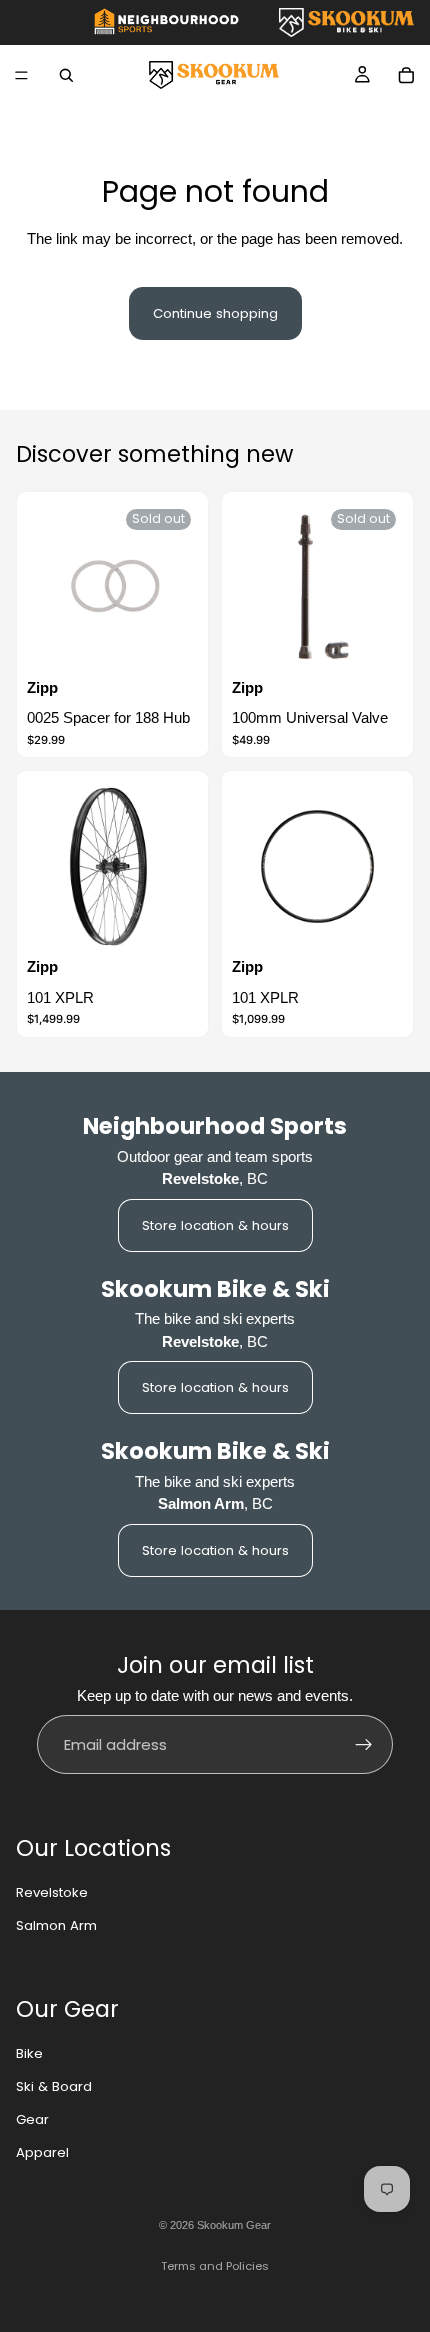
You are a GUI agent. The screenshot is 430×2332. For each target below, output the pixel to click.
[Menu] (21, 75)
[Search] (66, 75)
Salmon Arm (56, 1925)
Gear (32, 2119)
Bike (29, 2053)
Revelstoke (52, 1892)
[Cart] (406, 75)
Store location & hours (215, 1225)
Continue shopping (215, 313)
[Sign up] (364, 1745)
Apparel (42, 2152)
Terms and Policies (215, 2266)
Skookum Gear (234, 2225)
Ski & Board (54, 2086)
